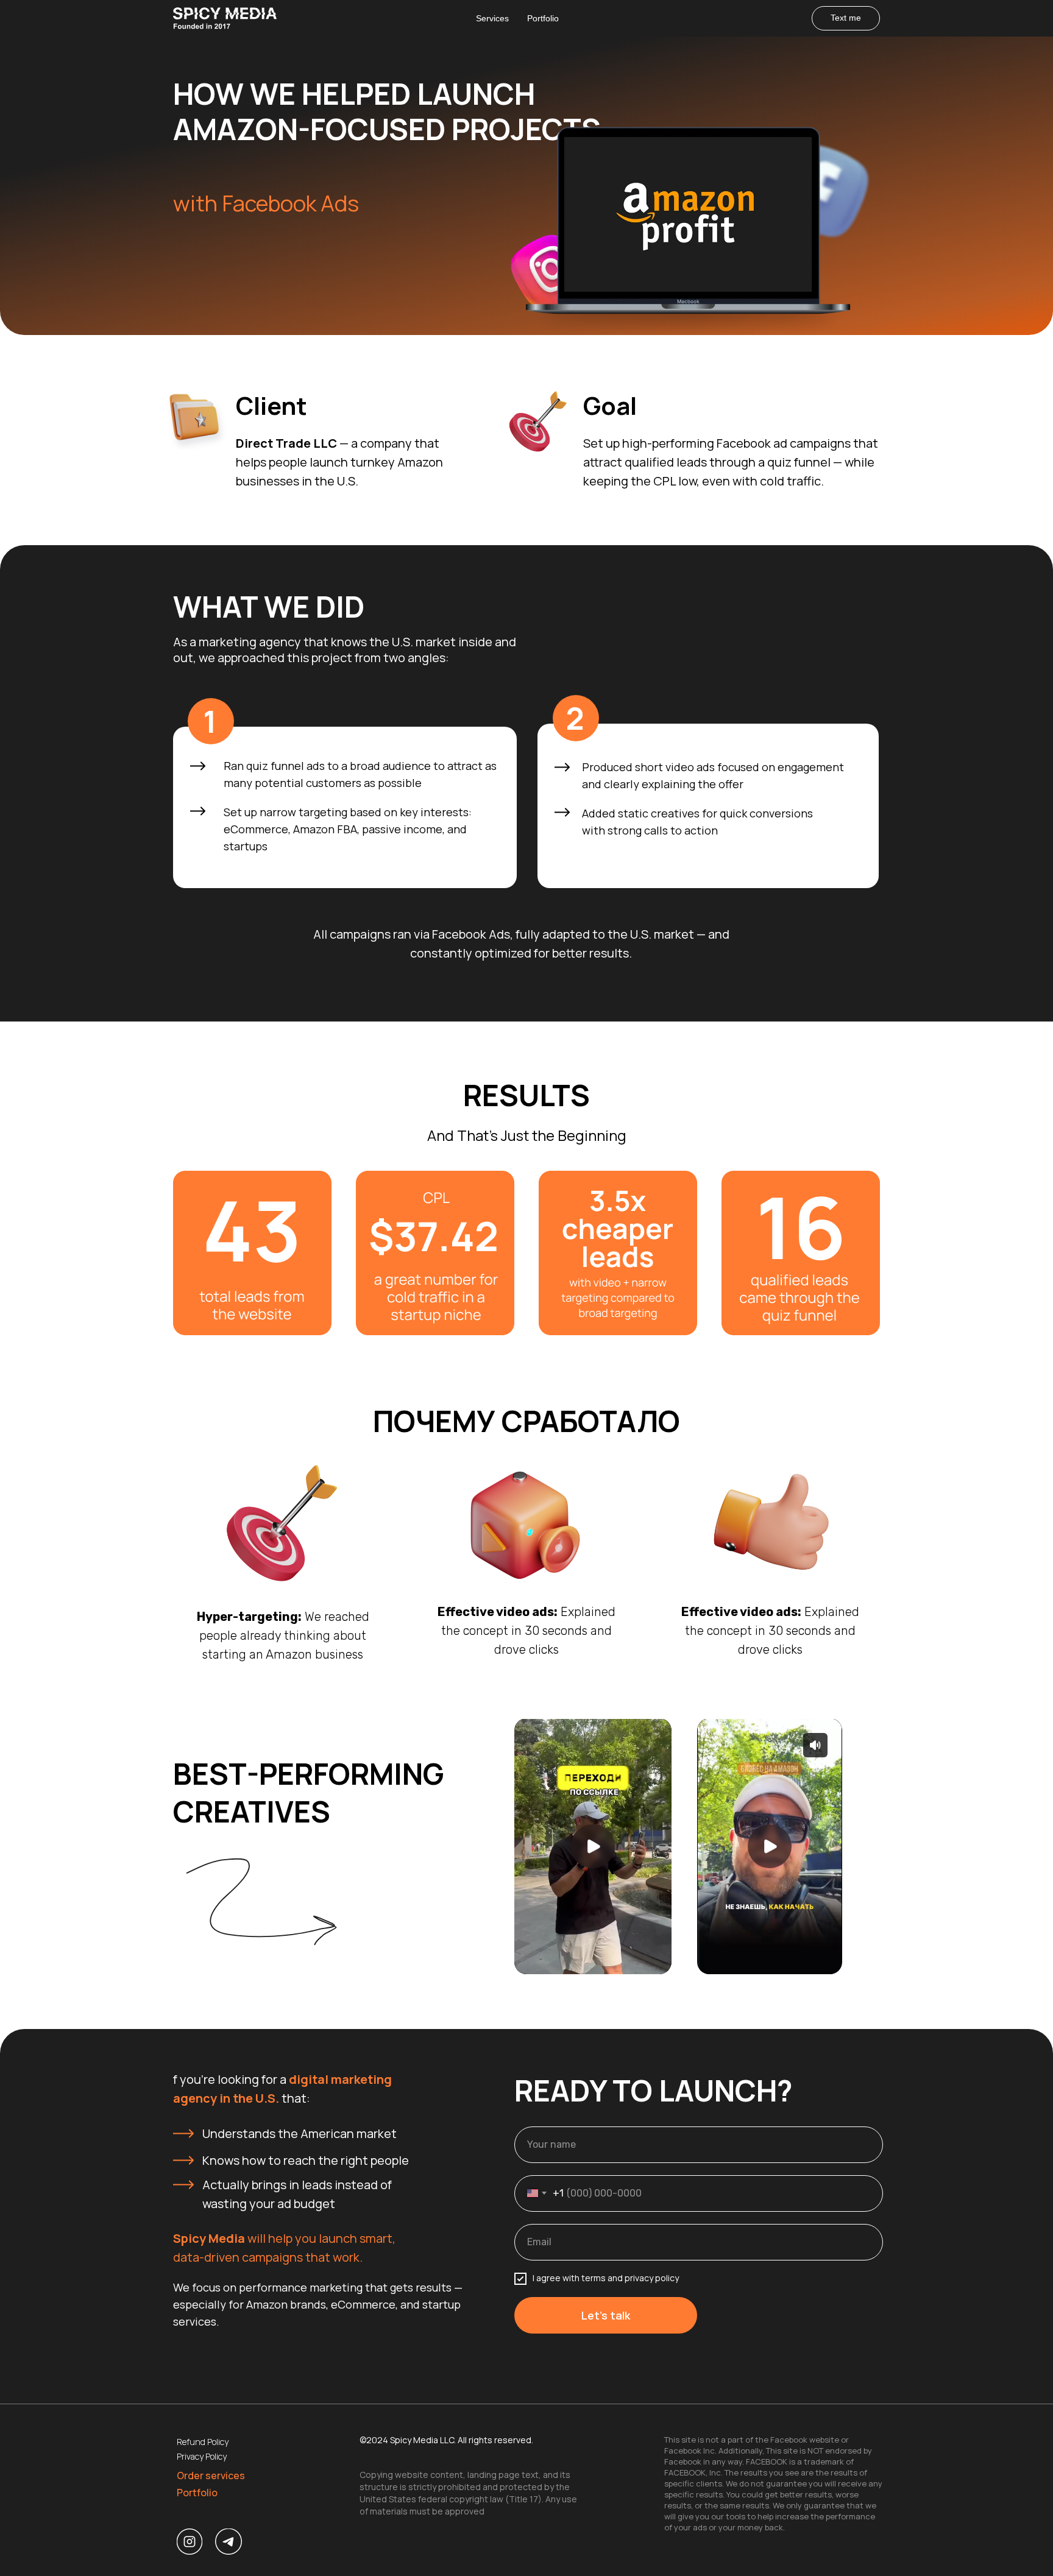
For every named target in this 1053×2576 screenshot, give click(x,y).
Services (492, 18)
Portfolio (543, 18)
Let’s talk (606, 2315)
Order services (211, 2475)
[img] (229, 2542)
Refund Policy (203, 2442)
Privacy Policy (202, 2456)
